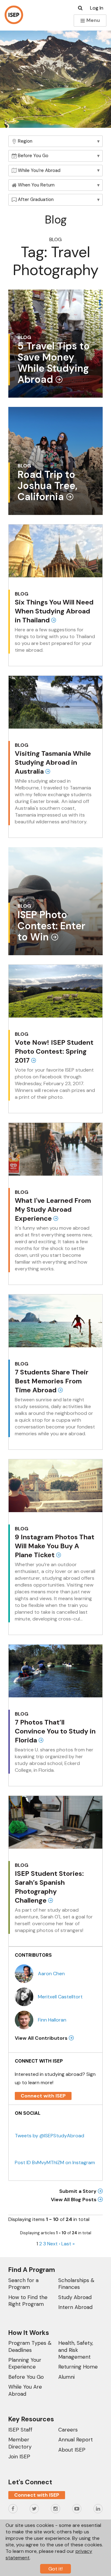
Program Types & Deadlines (30, 2346)
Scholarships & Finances (76, 2284)
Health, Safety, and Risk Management (76, 2350)
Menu (92, 20)
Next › (54, 2244)
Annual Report (76, 2440)
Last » (68, 2244)
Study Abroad (75, 2297)
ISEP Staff (20, 2430)
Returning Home (78, 2367)
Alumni (66, 2377)
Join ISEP (19, 2457)
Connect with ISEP (43, 2096)
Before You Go (26, 2377)
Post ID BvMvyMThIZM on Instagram (55, 2162)
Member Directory (20, 2443)
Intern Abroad (75, 2307)
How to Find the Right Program (28, 2301)
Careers (68, 2430)
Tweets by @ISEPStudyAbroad (49, 2136)
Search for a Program (23, 2284)
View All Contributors (42, 2038)
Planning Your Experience (25, 2363)
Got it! (55, 2569)
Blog (55, 239)
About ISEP (72, 2450)
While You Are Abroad (25, 2390)
